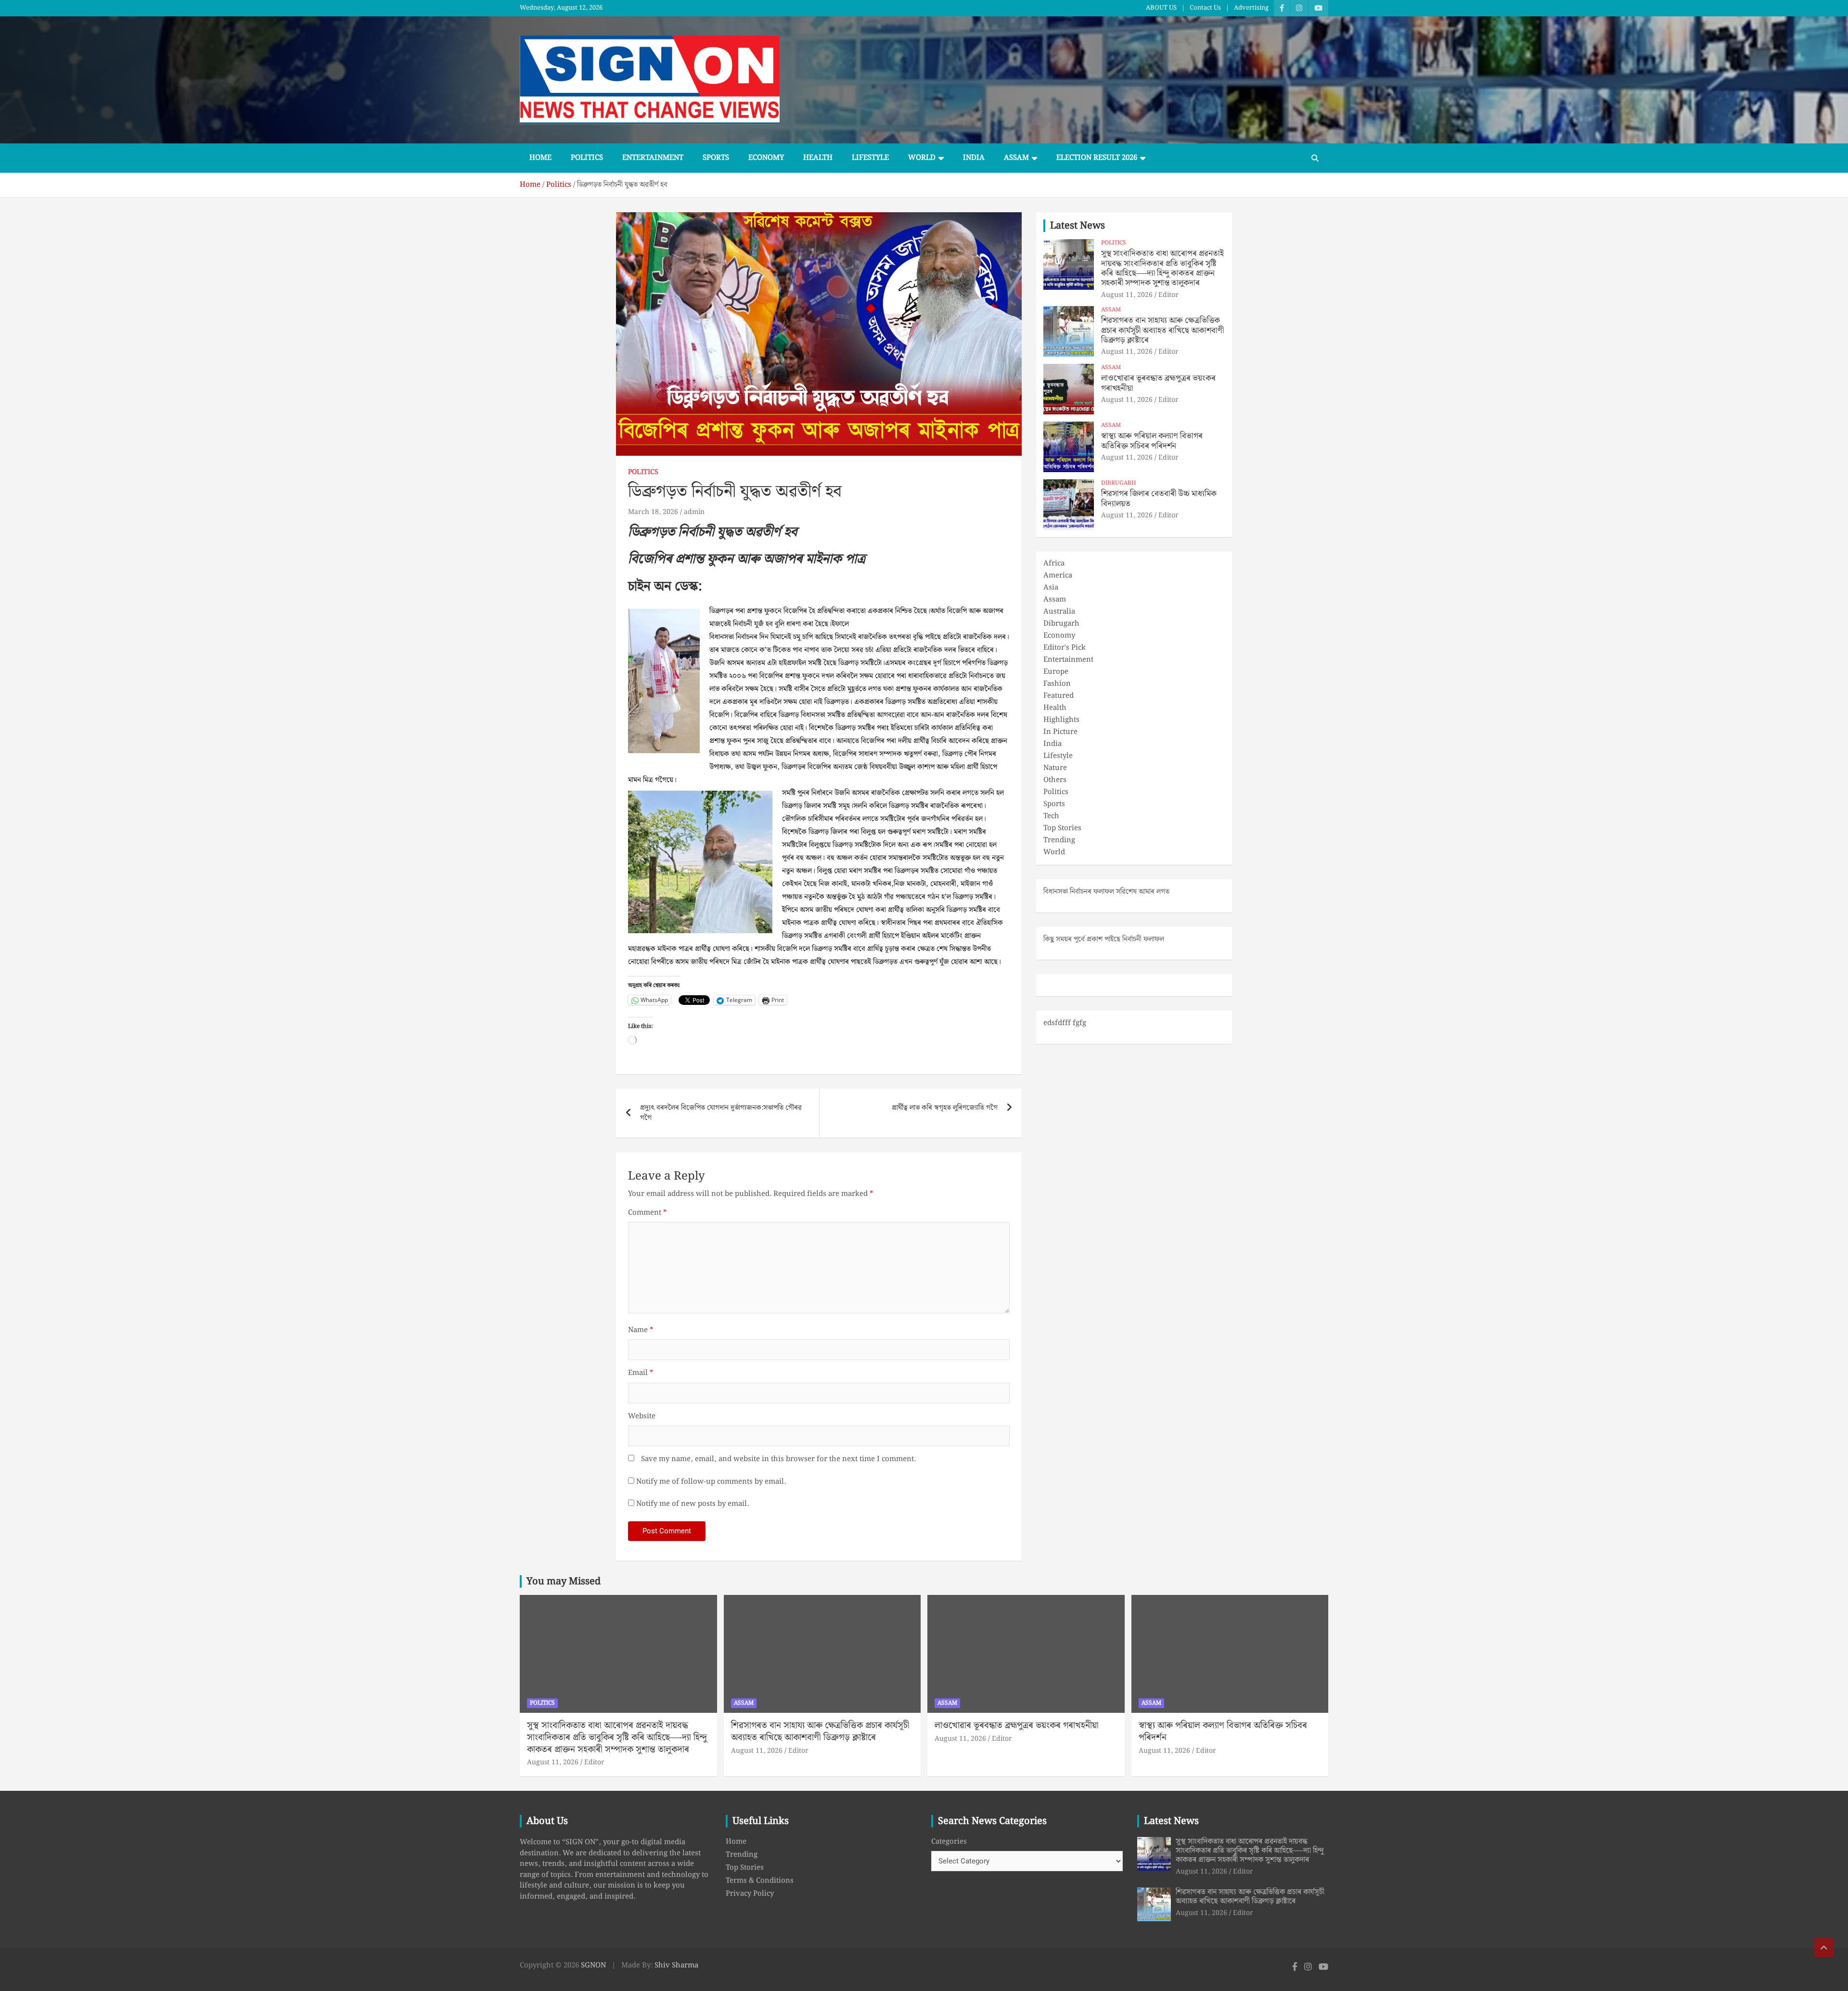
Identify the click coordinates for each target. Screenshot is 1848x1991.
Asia (1051, 588)
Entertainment (653, 158)
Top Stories (1062, 828)
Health (818, 158)
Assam (1016, 158)
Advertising (1251, 8)
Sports (716, 158)
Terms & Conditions (760, 1881)
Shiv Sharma (676, 1965)
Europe (1056, 672)
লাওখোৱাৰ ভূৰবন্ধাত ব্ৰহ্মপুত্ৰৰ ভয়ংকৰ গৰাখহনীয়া (1158, 383)
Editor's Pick (1065, 648)
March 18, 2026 (653, 512)
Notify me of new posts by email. (693, 1504)
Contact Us (1205, 8)
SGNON (593, 1965)
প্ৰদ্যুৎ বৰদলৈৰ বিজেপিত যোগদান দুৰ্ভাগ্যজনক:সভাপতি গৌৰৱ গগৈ (721, 1113)
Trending (1059, 840)
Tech (1051, 816)
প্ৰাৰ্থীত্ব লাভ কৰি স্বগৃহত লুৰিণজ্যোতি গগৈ (945, 1108)
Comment (647, 1213)
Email (641, 1373)
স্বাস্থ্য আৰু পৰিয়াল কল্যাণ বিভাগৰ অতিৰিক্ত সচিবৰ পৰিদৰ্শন (1152, 441)
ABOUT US (1161, 8)
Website (642, 1417)
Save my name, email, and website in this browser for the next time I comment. (778, 1459)
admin (694, 512)
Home (540, 158)
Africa (1054, 564)
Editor (1168, 295)
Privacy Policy (750, 1894)
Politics (587, 158)
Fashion (1057, 684)
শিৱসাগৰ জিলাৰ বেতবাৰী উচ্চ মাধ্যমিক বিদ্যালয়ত (1159, 499)
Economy (766, 158)
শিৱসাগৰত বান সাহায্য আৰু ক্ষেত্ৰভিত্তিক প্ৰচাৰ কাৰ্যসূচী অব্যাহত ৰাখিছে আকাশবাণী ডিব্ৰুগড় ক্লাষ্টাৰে (1162, 330)
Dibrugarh (1119, 483)
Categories (949, 1842)
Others (1055, 780)
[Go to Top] (1824, 1948)
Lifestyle (870, 158)
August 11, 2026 (1127, 295)
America (1058, 576)
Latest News (1078, 226)
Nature (1055, 768)
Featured (1059, 696)
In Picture (1060, 732)
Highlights (1061, 720)
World (922, 158)
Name (641, 1330)
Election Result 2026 (1097, 158)
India (974, 158)
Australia (1059, 612)
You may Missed (564, 1581)
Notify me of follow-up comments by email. (711, 1482)
